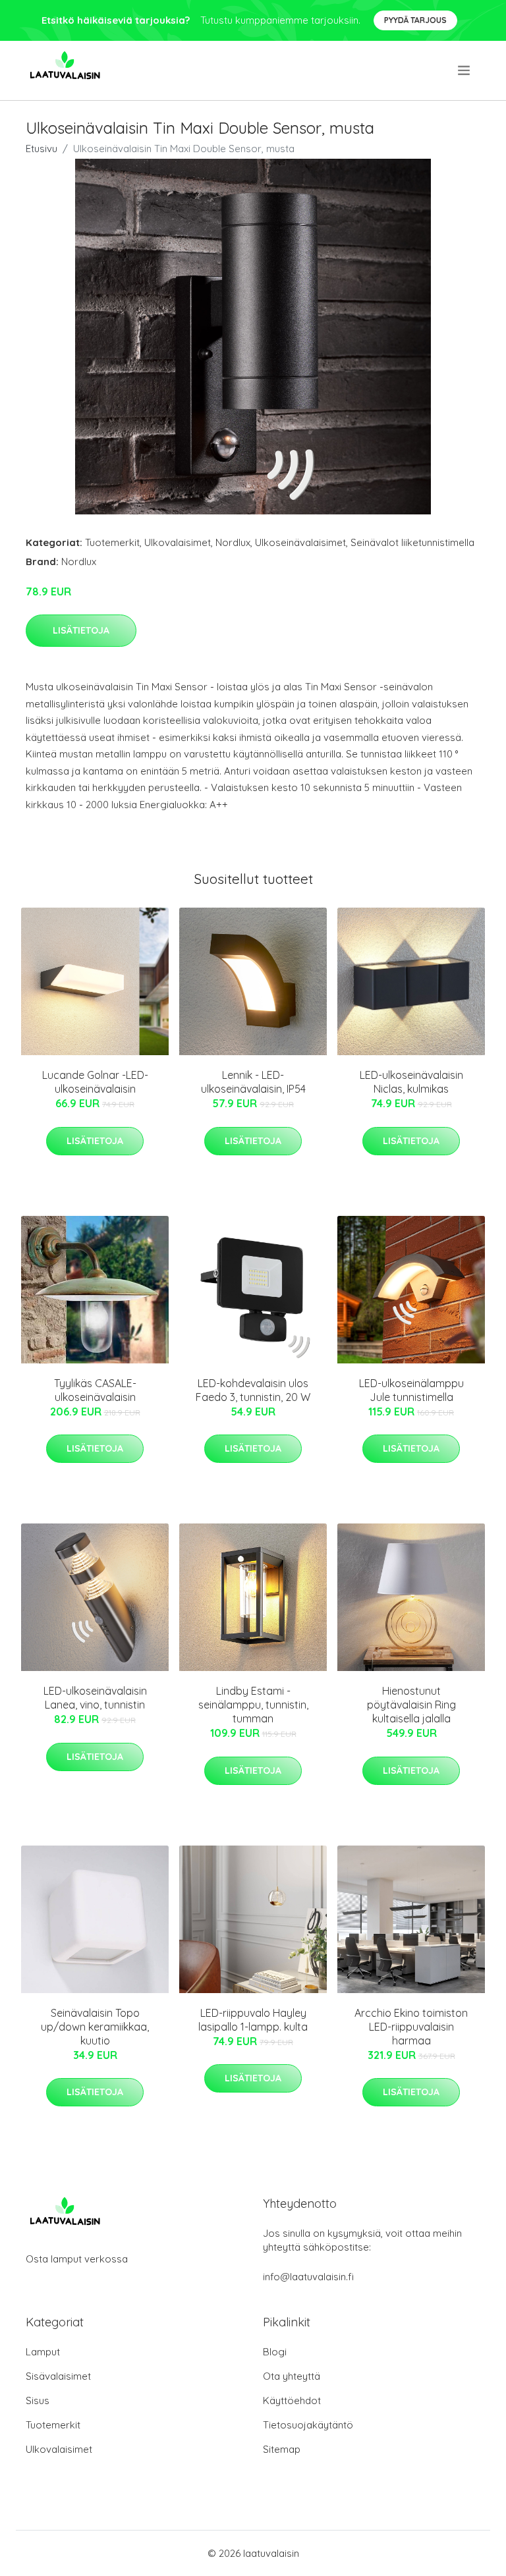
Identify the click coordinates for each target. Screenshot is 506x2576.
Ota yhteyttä (292, 2376)
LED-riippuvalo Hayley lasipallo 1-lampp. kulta (253, 2020)
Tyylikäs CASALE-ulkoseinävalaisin (95, 1390)
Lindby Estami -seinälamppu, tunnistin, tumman (253, 1705)
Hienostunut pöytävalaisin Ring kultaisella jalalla (411, 1705)
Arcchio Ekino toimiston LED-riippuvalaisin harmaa (411, 2027)
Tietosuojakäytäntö (308, 2425)
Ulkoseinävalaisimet (300, 542)
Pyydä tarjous (415, 20)
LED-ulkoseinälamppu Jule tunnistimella (411, 1390)
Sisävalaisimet (58, 2376)
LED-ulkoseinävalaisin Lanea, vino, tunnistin (95, 1698)
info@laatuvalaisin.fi (308, 2277)
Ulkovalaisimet (178, 542)
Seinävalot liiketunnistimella (412, 542)
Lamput (43, 2352)
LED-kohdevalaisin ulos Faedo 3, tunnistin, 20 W (253, 1390)
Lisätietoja (81, 630)
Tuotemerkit (112, 542)
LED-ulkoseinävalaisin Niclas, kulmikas (411, 1082)
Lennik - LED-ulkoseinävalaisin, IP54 (253, 1082)
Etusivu (42, 149)
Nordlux (233, 542)
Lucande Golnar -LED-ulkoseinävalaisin (95, 1082)
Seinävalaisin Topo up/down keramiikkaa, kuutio (95, 2027)
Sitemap (282, 2449)
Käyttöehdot (292, 2400)
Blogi (275, 2352)
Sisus (38, 2400)
